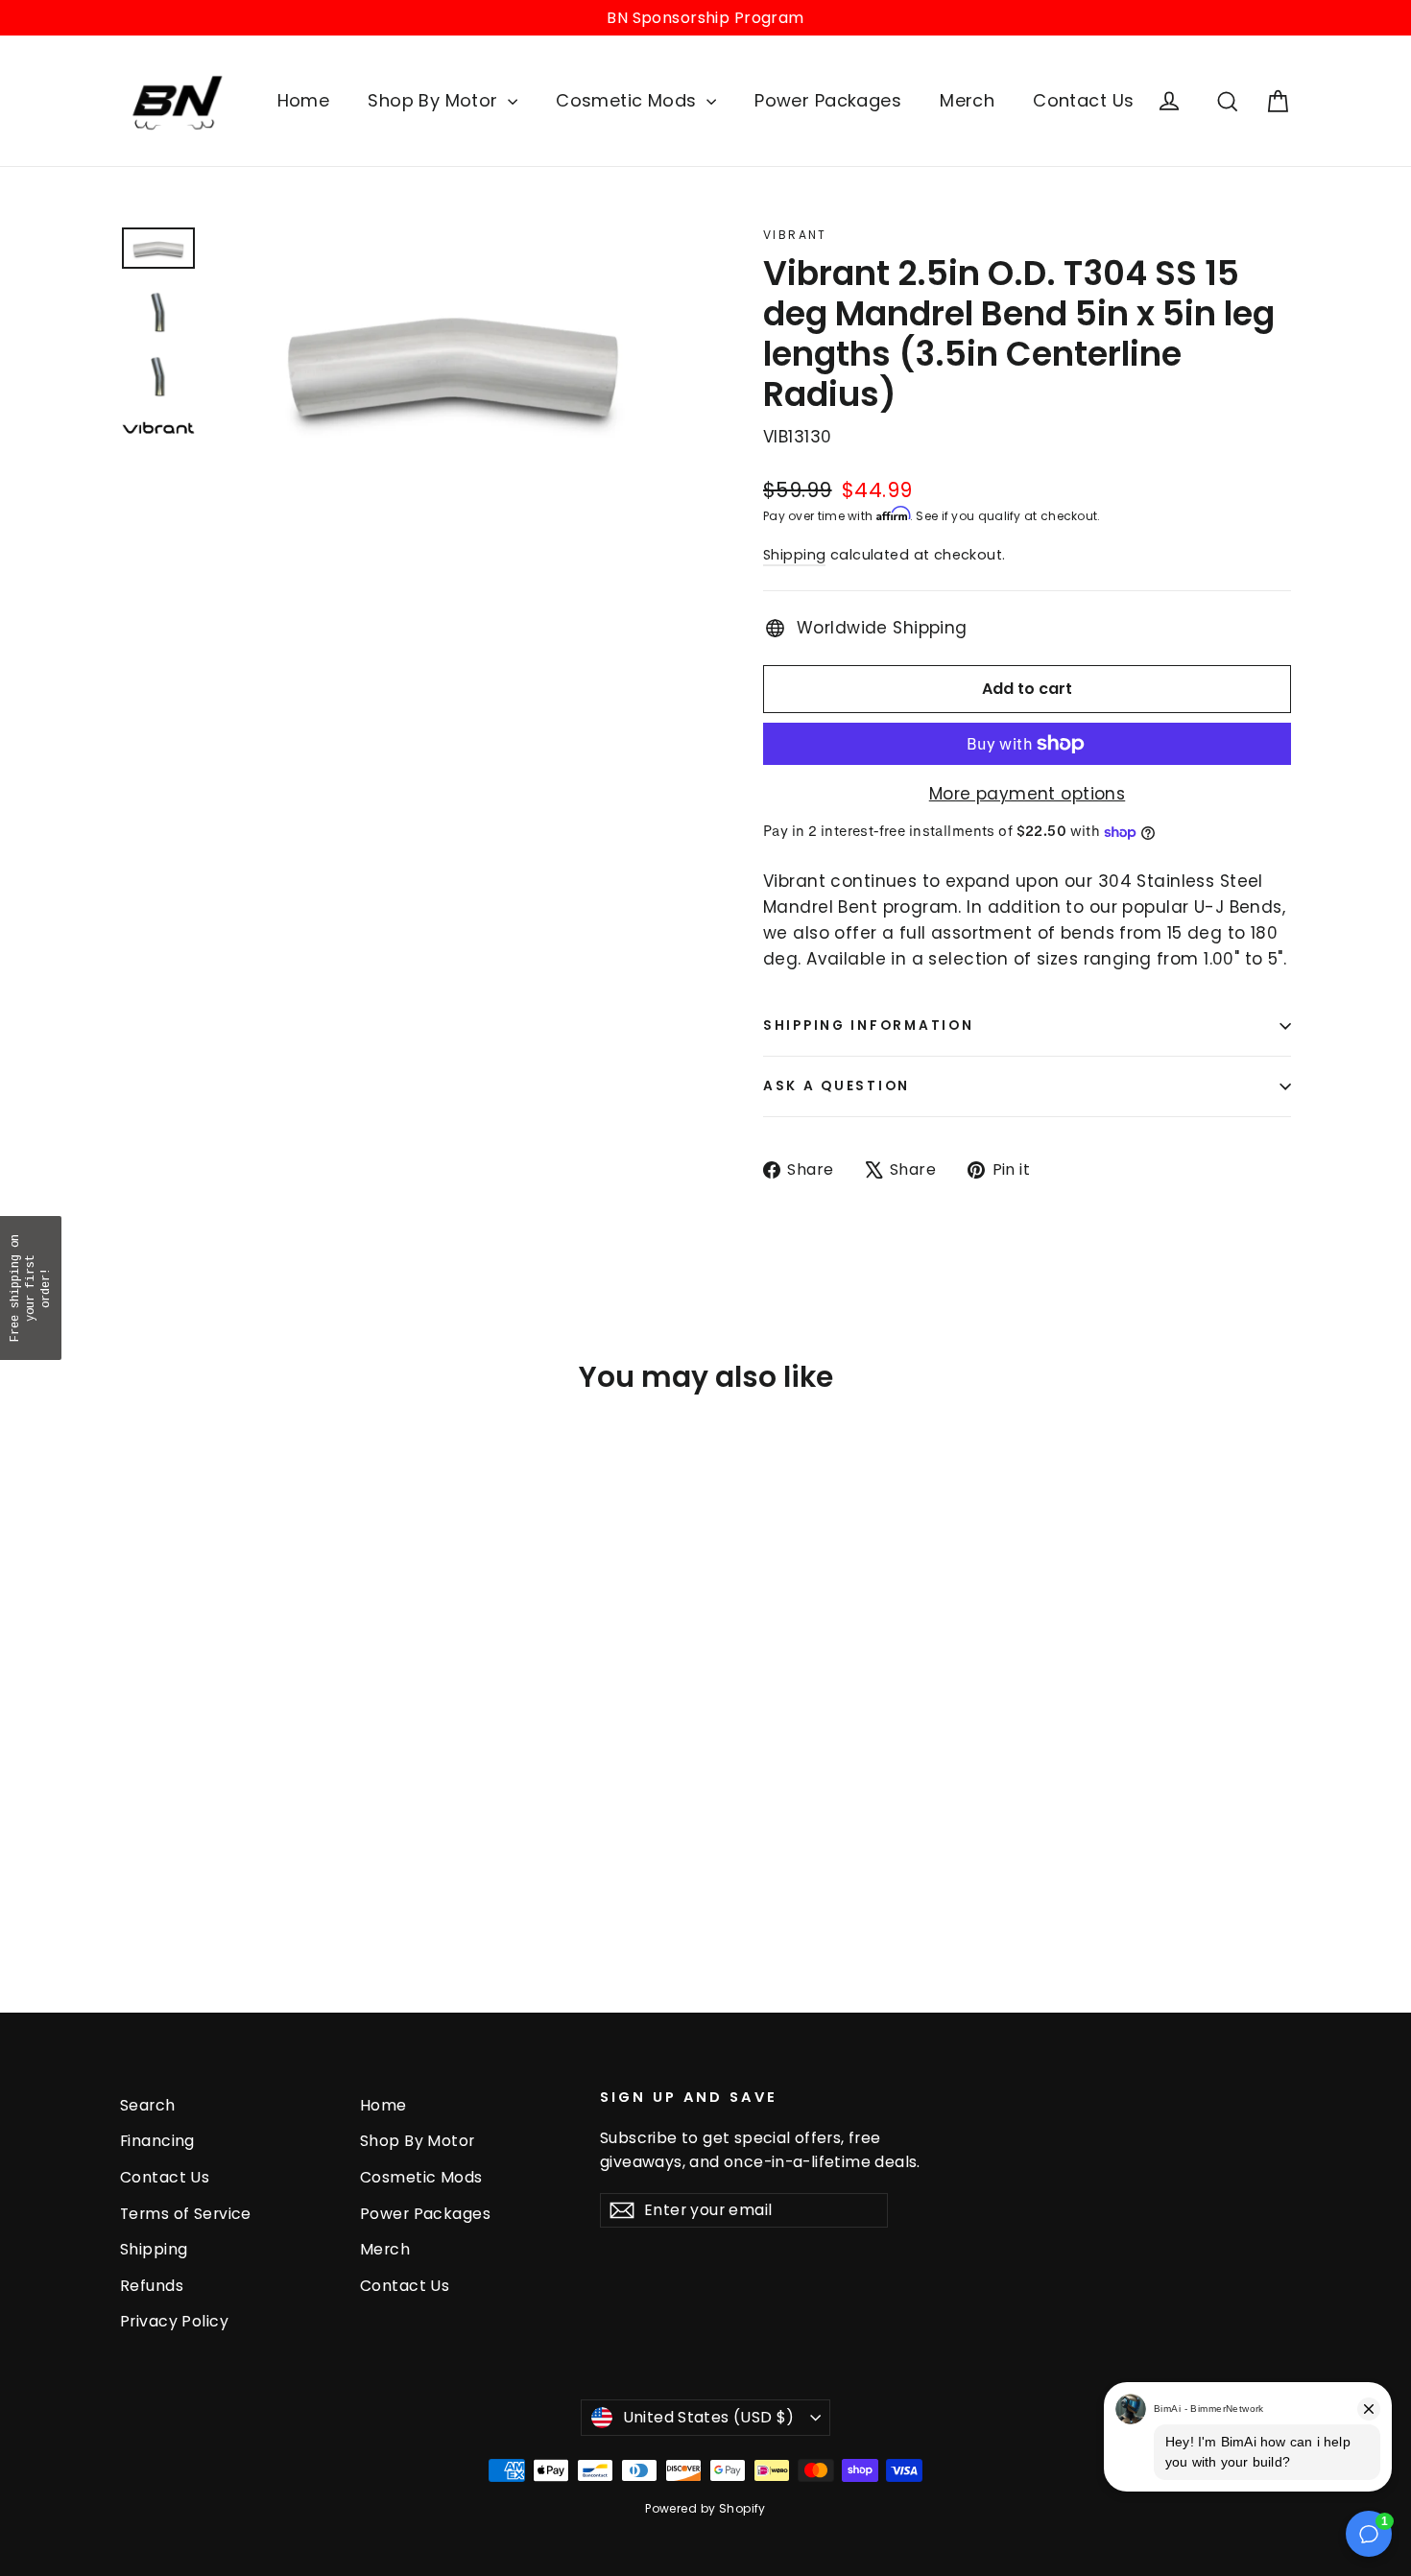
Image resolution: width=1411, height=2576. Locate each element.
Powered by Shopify (705, 2508)
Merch (967, 100)
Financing (157, 2141)
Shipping (794, 555)
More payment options (1028, 794)
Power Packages (828, 100)
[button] (31, 1288)
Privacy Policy (174, 2321)
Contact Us (1083, 100)
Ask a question (837, 1086)
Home (304, 100)
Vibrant (795, 235)
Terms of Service (186, 2214)
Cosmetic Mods (629, 100)
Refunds (152, 2286)
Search (148, 2105)
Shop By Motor (435, 100)
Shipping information (868, 1026)
